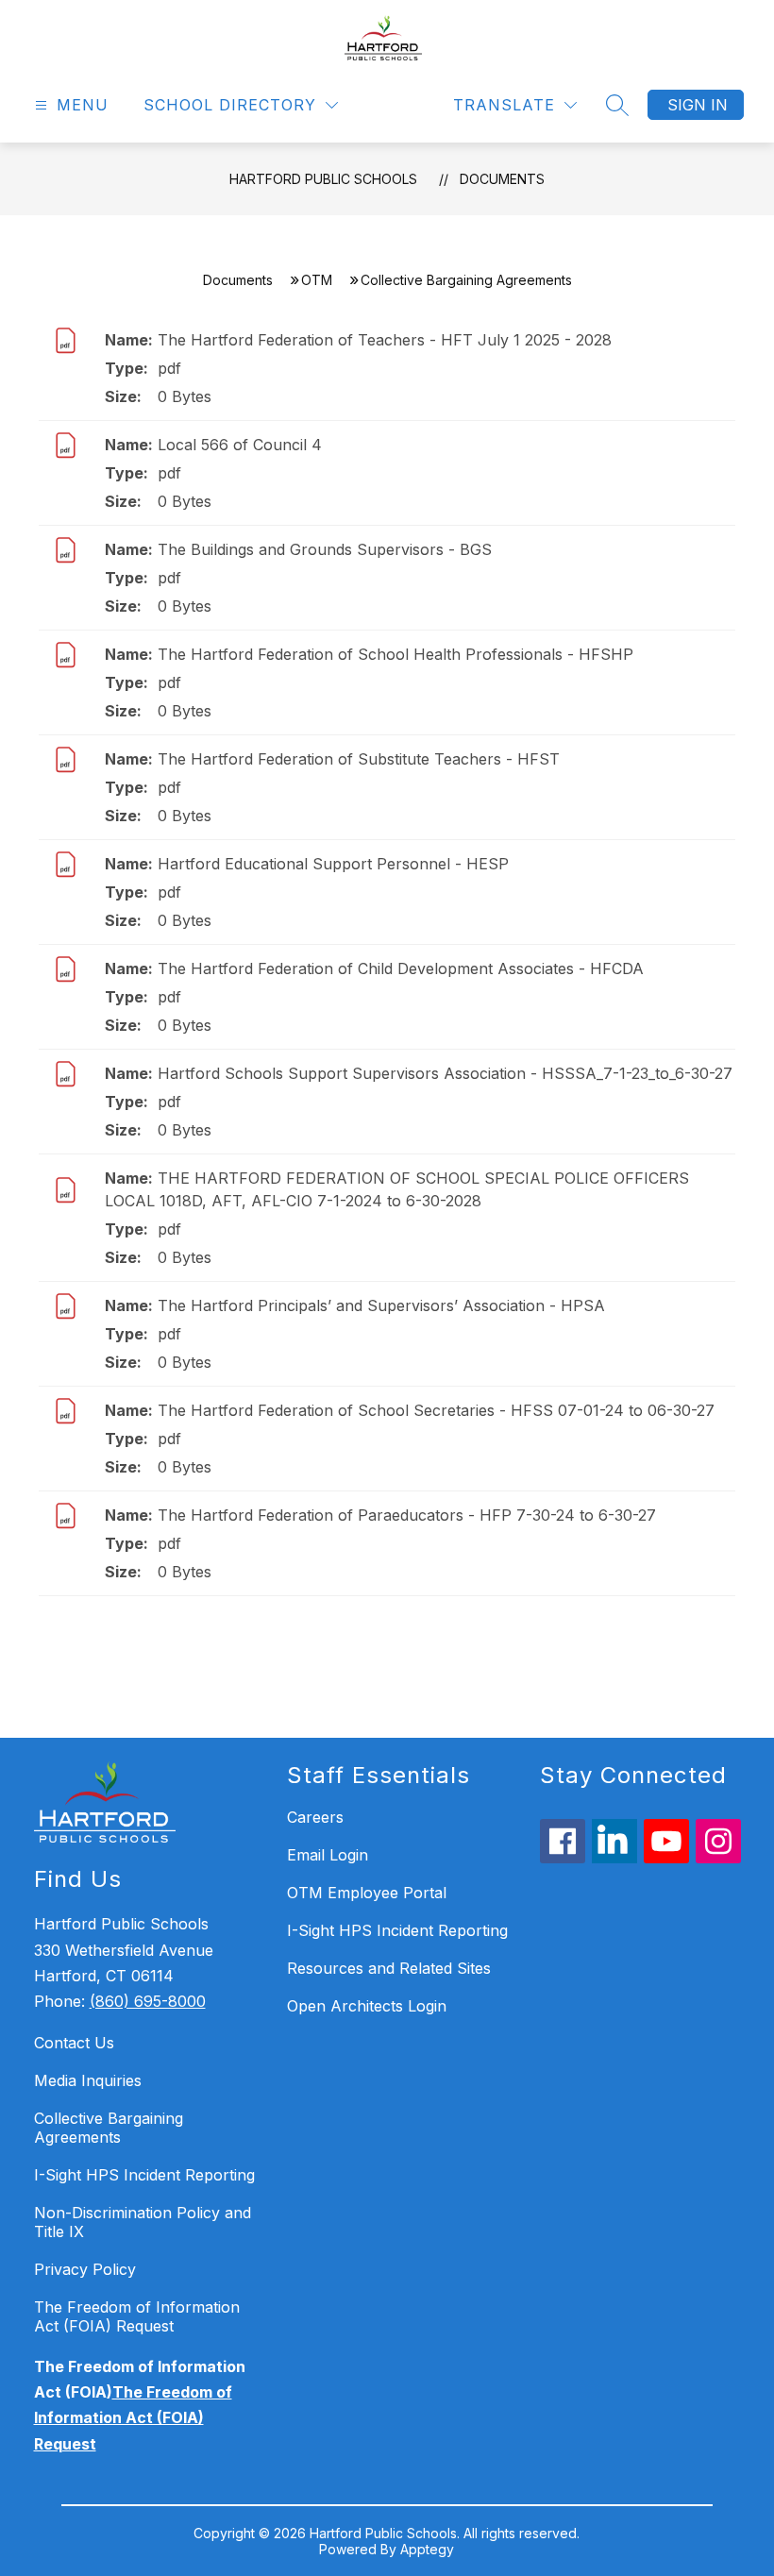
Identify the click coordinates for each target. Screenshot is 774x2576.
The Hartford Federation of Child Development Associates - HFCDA (401, 968)
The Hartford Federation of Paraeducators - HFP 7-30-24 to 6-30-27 (407, 1515)
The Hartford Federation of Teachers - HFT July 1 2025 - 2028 (385, 340)
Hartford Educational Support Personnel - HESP (333, 864)
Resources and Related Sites (389, 1968)
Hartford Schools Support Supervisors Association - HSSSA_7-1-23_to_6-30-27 (445, 1073)
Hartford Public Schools (323, 179)
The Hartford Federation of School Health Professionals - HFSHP (395, 654)
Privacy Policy (85, 2269)
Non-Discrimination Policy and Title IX (143, 2222)
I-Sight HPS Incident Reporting (144, 2175)
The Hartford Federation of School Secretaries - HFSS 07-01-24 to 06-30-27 (436, 1410)
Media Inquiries (88, 2080)
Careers (315, 1817)
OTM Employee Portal (367, 1893)
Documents (502, 179)
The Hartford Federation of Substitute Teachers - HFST (359, 759)
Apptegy (427, 2549)
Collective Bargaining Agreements (109, 2128)
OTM (317, 280)
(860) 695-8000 (148, 2001)
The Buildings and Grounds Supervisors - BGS (325, 549)
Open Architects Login (367, 2006)
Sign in (698, 105)
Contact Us (74, 2043)
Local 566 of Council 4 (240, 445)
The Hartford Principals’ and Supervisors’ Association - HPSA (381, 1305)
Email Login (328, 1855)
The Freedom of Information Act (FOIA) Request (137, 2316)
